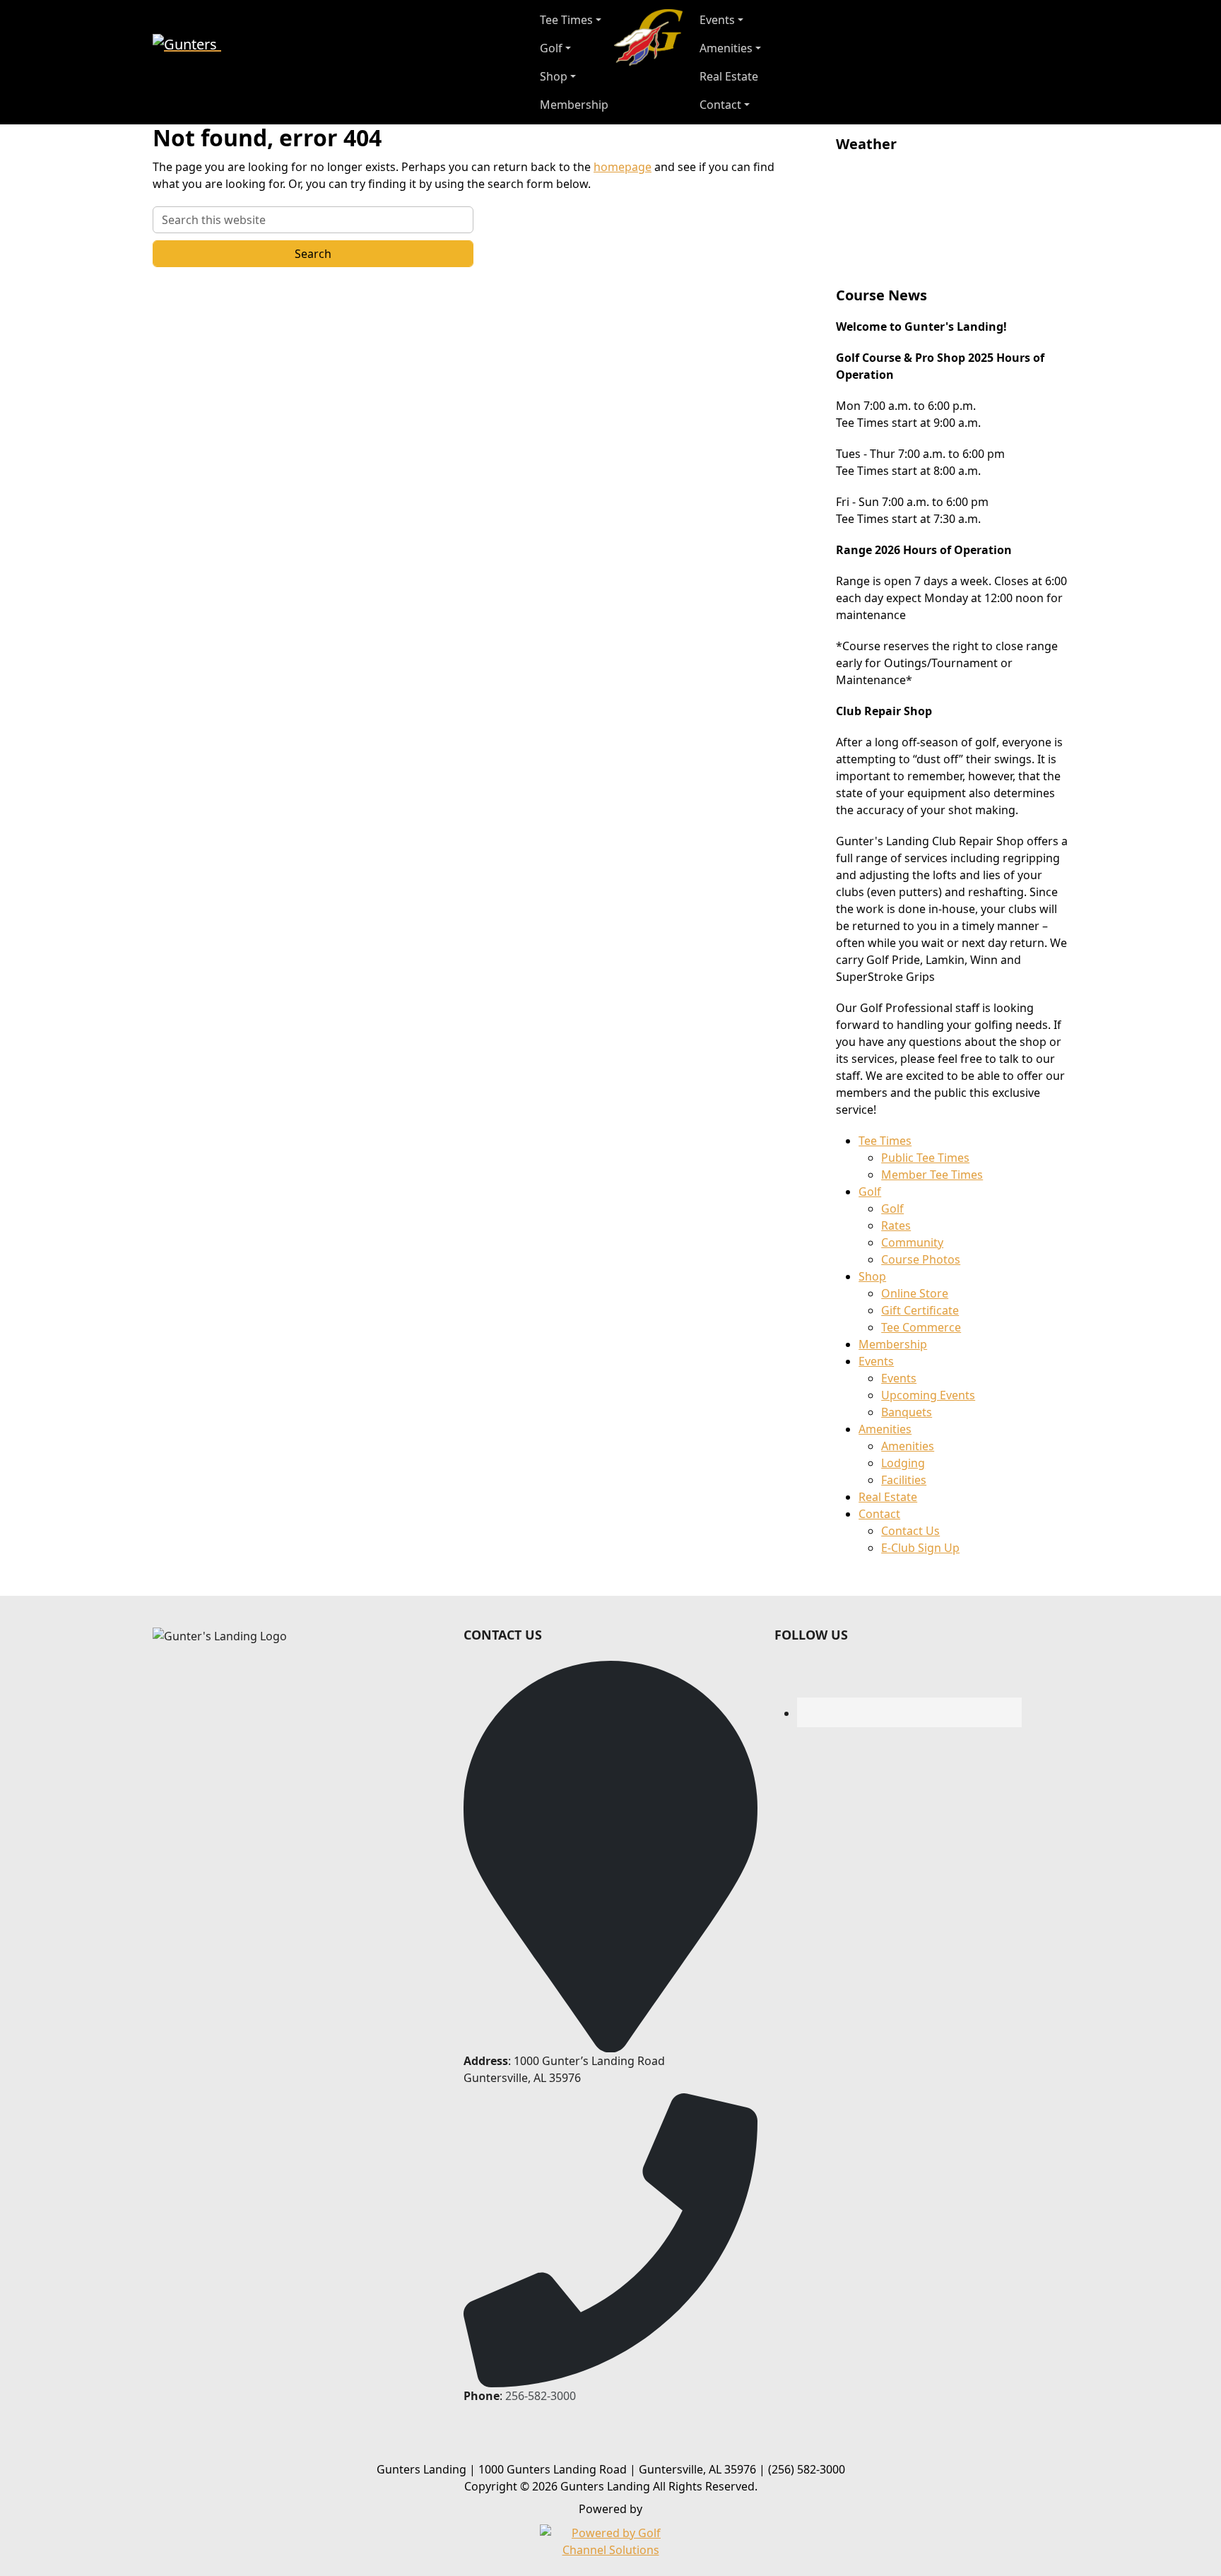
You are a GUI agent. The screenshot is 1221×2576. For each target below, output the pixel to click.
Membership (893, 1344)
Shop (872, 1276)
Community (912, 1242)
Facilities (904, 1480)
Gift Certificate (920, 1310)
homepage (623, 167)
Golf (870, 1192)
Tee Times (885, 1141)
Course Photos (921, 1259)
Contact (879, 1514)
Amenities (885, 1429)
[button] (574, 20)
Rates (896, 1225)
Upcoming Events (928, 1395)
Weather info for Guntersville (931, 266)
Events (876, 1361)
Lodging (903, 1463)
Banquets (907, 1412)
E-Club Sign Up (920, 1548)
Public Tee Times (925, 1158)
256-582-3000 (541, 2396)
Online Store (915, 1293)
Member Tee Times (932, 1175)
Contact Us (910, 1531)
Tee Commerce (921, 1327)
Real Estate (888, 1497)
